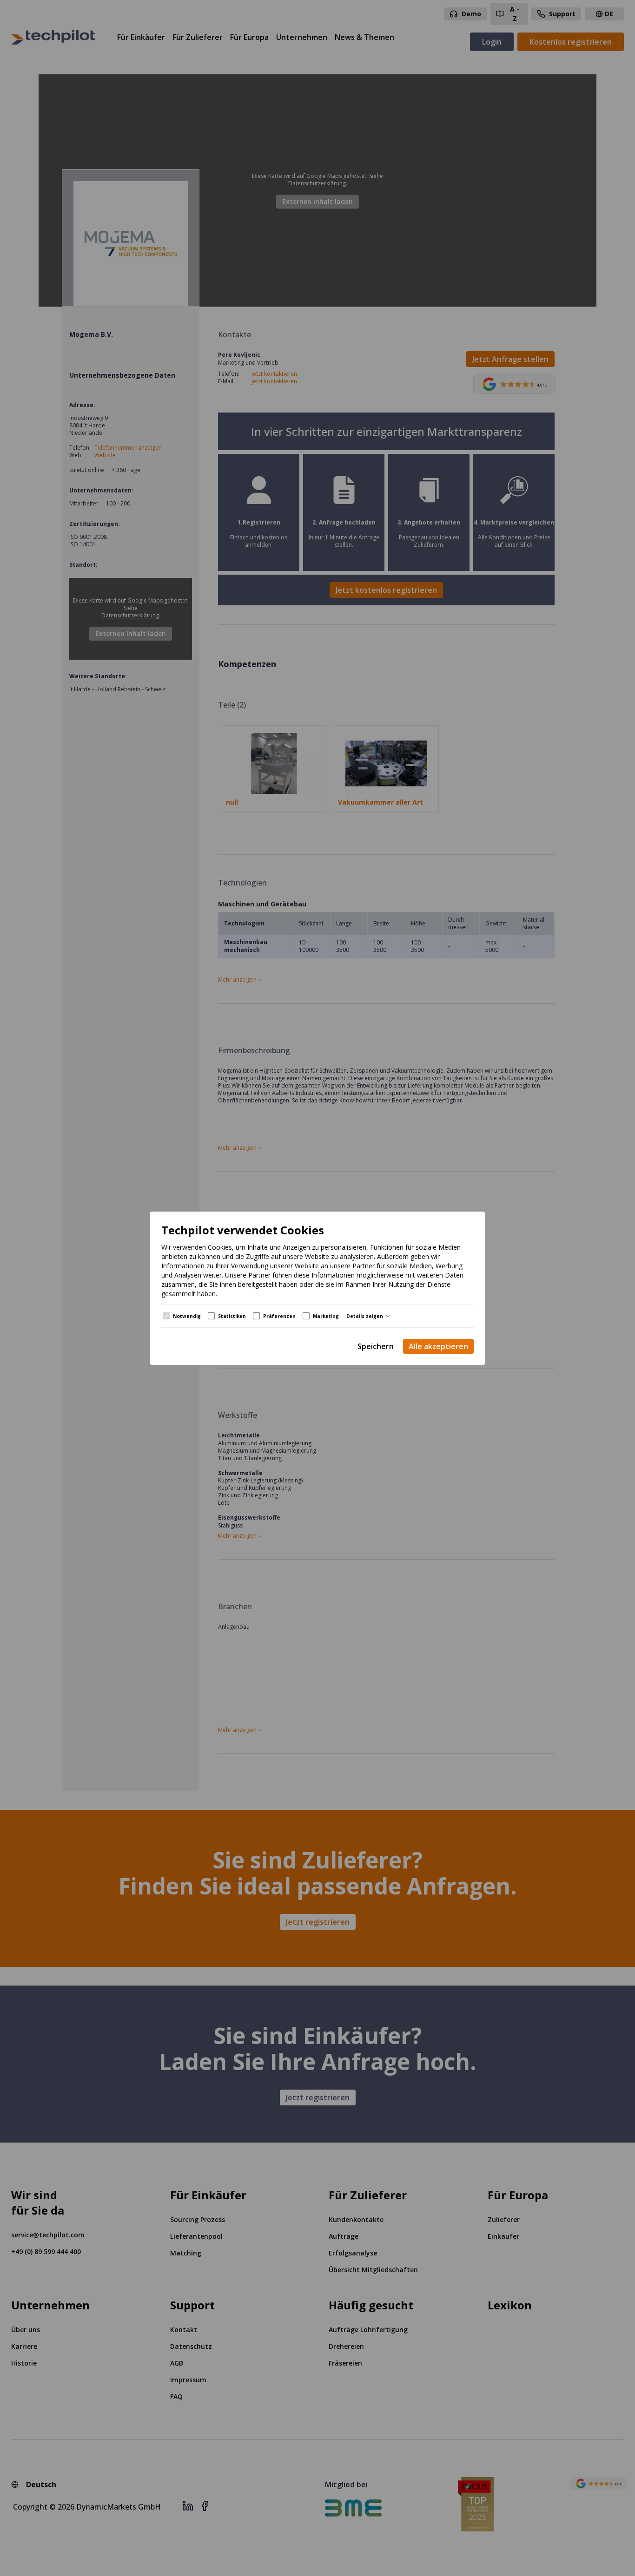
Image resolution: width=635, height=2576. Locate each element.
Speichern (376, 1346)
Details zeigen (365, 1316)
